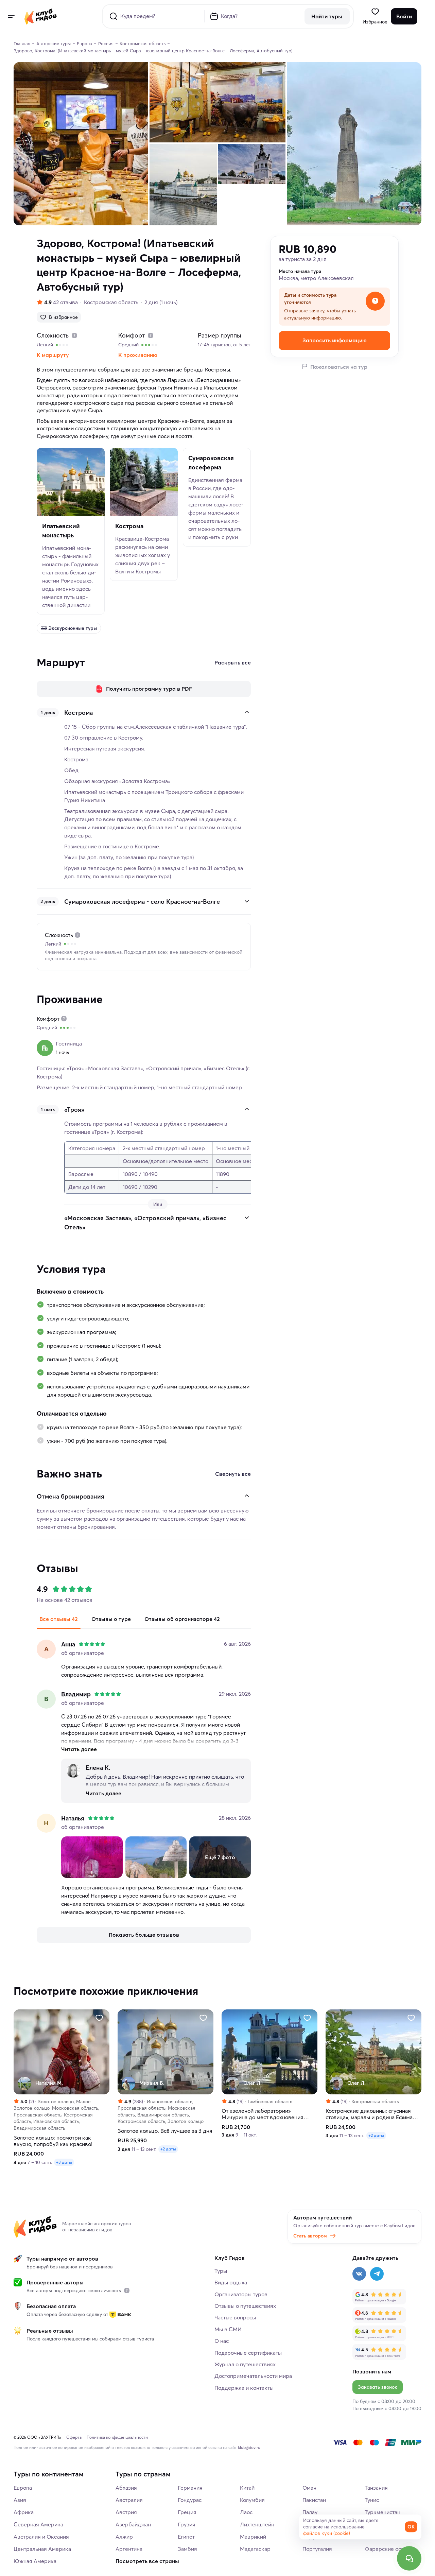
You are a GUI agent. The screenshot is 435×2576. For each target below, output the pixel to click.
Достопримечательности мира (253, 2376)
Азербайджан (133, 2524)
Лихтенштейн (257, 2524)
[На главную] (41, 16)
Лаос (246, 2512)
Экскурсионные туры (73, 628)
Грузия (187, 2524)
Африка (24, 2512)
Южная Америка (35, 2561)
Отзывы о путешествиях (245, 2306)
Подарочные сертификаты (248, 2353)
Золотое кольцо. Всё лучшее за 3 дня (165, 2131)
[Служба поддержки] (409, 2558)
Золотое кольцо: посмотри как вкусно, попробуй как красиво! (53, 2141)
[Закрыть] (247, 712)
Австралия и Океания (41, 2537)
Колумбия (252, 2500)
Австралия (129, 2500)
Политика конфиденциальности (117, 2437)
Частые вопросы (235, 2317)
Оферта (74, 2437)
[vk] (359, 2274)
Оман (309, 2488)
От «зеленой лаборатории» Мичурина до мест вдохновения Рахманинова (263, 2114)
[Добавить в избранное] (99, 2018)
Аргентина (129, 2549)
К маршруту (53, 355)
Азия (20, 2500)
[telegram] (377, 2274)
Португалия (317, 2549)
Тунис (372, 2500)
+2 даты (168, 2149)
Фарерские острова (390, 2549)
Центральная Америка (42, 2549)
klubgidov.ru (249, 2447)
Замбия (187, 2549)
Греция (187, 2512)
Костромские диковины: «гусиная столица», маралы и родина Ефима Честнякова (369, 2114)
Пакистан (314, 2500)
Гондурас (190, 2500)
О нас (222, 2341)
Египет (186, 2537)
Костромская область (111, 302)
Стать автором (310, 2236)
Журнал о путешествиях (245, 2364)
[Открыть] (247, 901)
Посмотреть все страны (147, 2561)
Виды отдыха (231, 2282)
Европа (23, 2488)
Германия (190, 2488)
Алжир (124, 2537)
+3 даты (64, 2162)
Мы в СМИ (228, 2329)
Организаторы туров (241, 2294)
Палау (310, 2512)
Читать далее (79, 1749)
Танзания (376, 2488)
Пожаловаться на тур (339, 366)
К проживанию (138, 355)
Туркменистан (382, 2512)
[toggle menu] (11, 16)
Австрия (126, 2512)
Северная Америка (38, 2524)
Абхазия (126, 2488)
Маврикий (253, 2537)
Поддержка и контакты (244, 2388)
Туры (221, 2271)
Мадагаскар (255, 2549)
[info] (127, 2290)
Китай (247, 2488)
